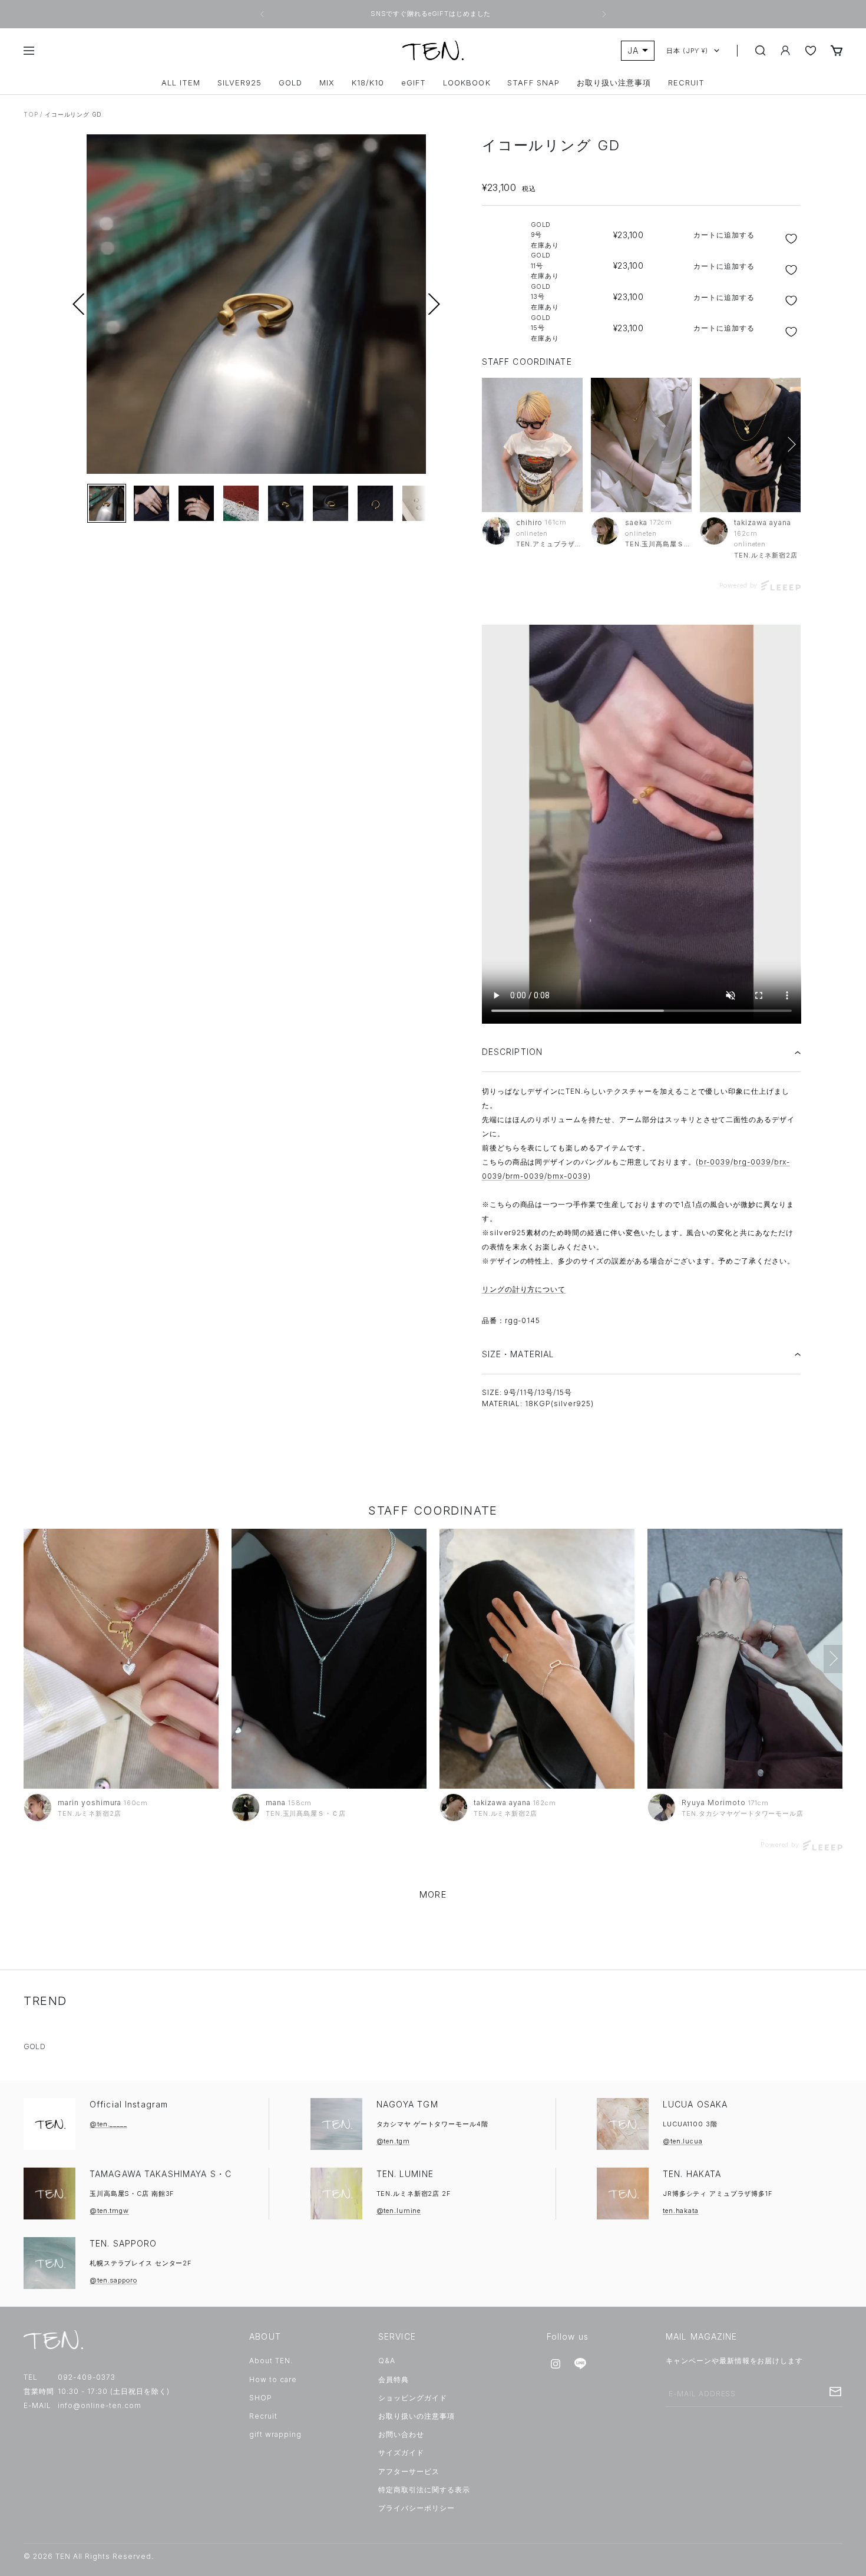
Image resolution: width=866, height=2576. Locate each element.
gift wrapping (275, 2434)
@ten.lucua (683, 2141)
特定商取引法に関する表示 (424, 2490)
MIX (327, 83)
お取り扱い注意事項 (614, 83)
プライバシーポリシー (417, 2508)
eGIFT (414, 83)
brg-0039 (752, 1162)
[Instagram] (556, 2364)
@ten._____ (108, 2124)
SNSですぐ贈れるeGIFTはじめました (432, 14)
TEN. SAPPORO (123, 2243)
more (433, 1894)
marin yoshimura (90, 1802)
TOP (31, 114)
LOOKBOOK (467, 83)
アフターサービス (409, 2471)
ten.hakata (681, 2211)
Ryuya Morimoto (713, 1802)
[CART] (837, 50)
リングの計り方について (524, 1289)
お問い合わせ (401, 2434)
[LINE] (580, 2364)
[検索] (761, 51)
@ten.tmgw (109, 2211)
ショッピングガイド (413, 2398)
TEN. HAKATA (692, 2174)
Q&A (387, 2361)
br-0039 (715, 1162)
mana (276, 1802)
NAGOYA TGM (407, 2104)
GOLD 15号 (545, 328)
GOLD (290, 83)
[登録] (835, 2392)
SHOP (261, 2398)
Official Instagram (129, 2104)
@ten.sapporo (113, 2280)
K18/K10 (368, 83)
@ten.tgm (393, 2141)
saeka (636, 522)
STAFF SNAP (533, 83)
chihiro (530, 522)
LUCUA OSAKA (695, 2104)
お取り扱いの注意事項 (417, 2416)
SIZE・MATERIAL (518, 1354)
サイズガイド (401, 2453)
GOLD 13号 (545, 297)
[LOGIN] (785, 50)
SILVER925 (239, 83)
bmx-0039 (568, 1176)
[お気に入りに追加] (793, 239)
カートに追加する (724, 235)
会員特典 (394, 2379)
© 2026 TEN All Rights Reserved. (89, 2556)
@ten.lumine (399, 2211)
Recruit (263, 2416)
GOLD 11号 (545, 265)
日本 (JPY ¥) (687, 51)
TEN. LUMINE (405, 2174)
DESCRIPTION (512, 1052)
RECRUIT (686, 83)
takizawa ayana (762, 522)
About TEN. (271, 2361)
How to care (273, 2379)
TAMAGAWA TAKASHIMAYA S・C (161, 2174)
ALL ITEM (181, 83)
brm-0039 (525, 1176)
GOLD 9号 (545, 235)
